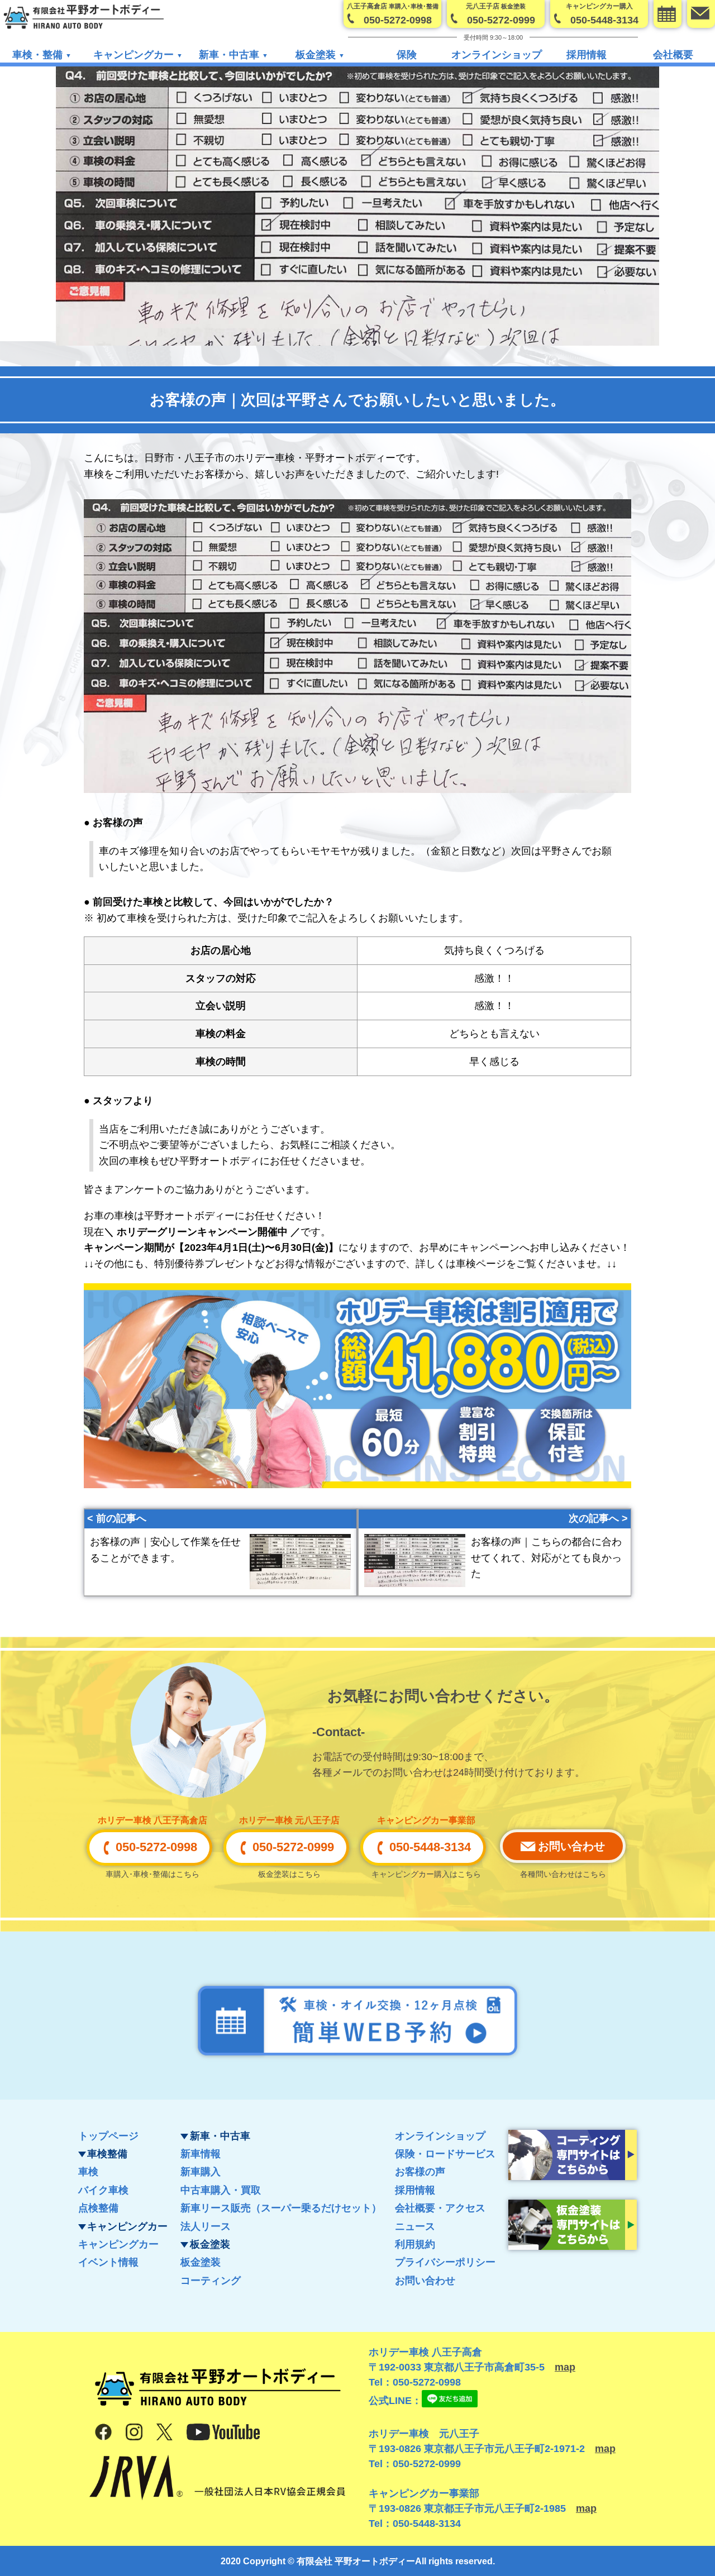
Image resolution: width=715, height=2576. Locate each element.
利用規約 (415, 2244)
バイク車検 (103, 2190)
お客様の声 (420, 2172)
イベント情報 (108, 2262)
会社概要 (673, 55)
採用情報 (587, 55)
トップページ (108, 2136)
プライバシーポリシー (445, 2262)
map (565, 2367)
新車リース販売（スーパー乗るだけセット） (281, 2208)
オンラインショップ (497, 55)
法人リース (206, 2226)
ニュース (415, 2226)
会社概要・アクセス (440, 2208)
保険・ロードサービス (445, 2154)
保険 (407, 55)
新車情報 (201, 2154)
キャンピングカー (118, 2244)
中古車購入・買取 (221, 2190)
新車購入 (201, 2172)
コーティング (211, 2281)
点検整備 (98, 2208)
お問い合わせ (425, 2281)
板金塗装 (201, 2262)
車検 (88, 2172)
